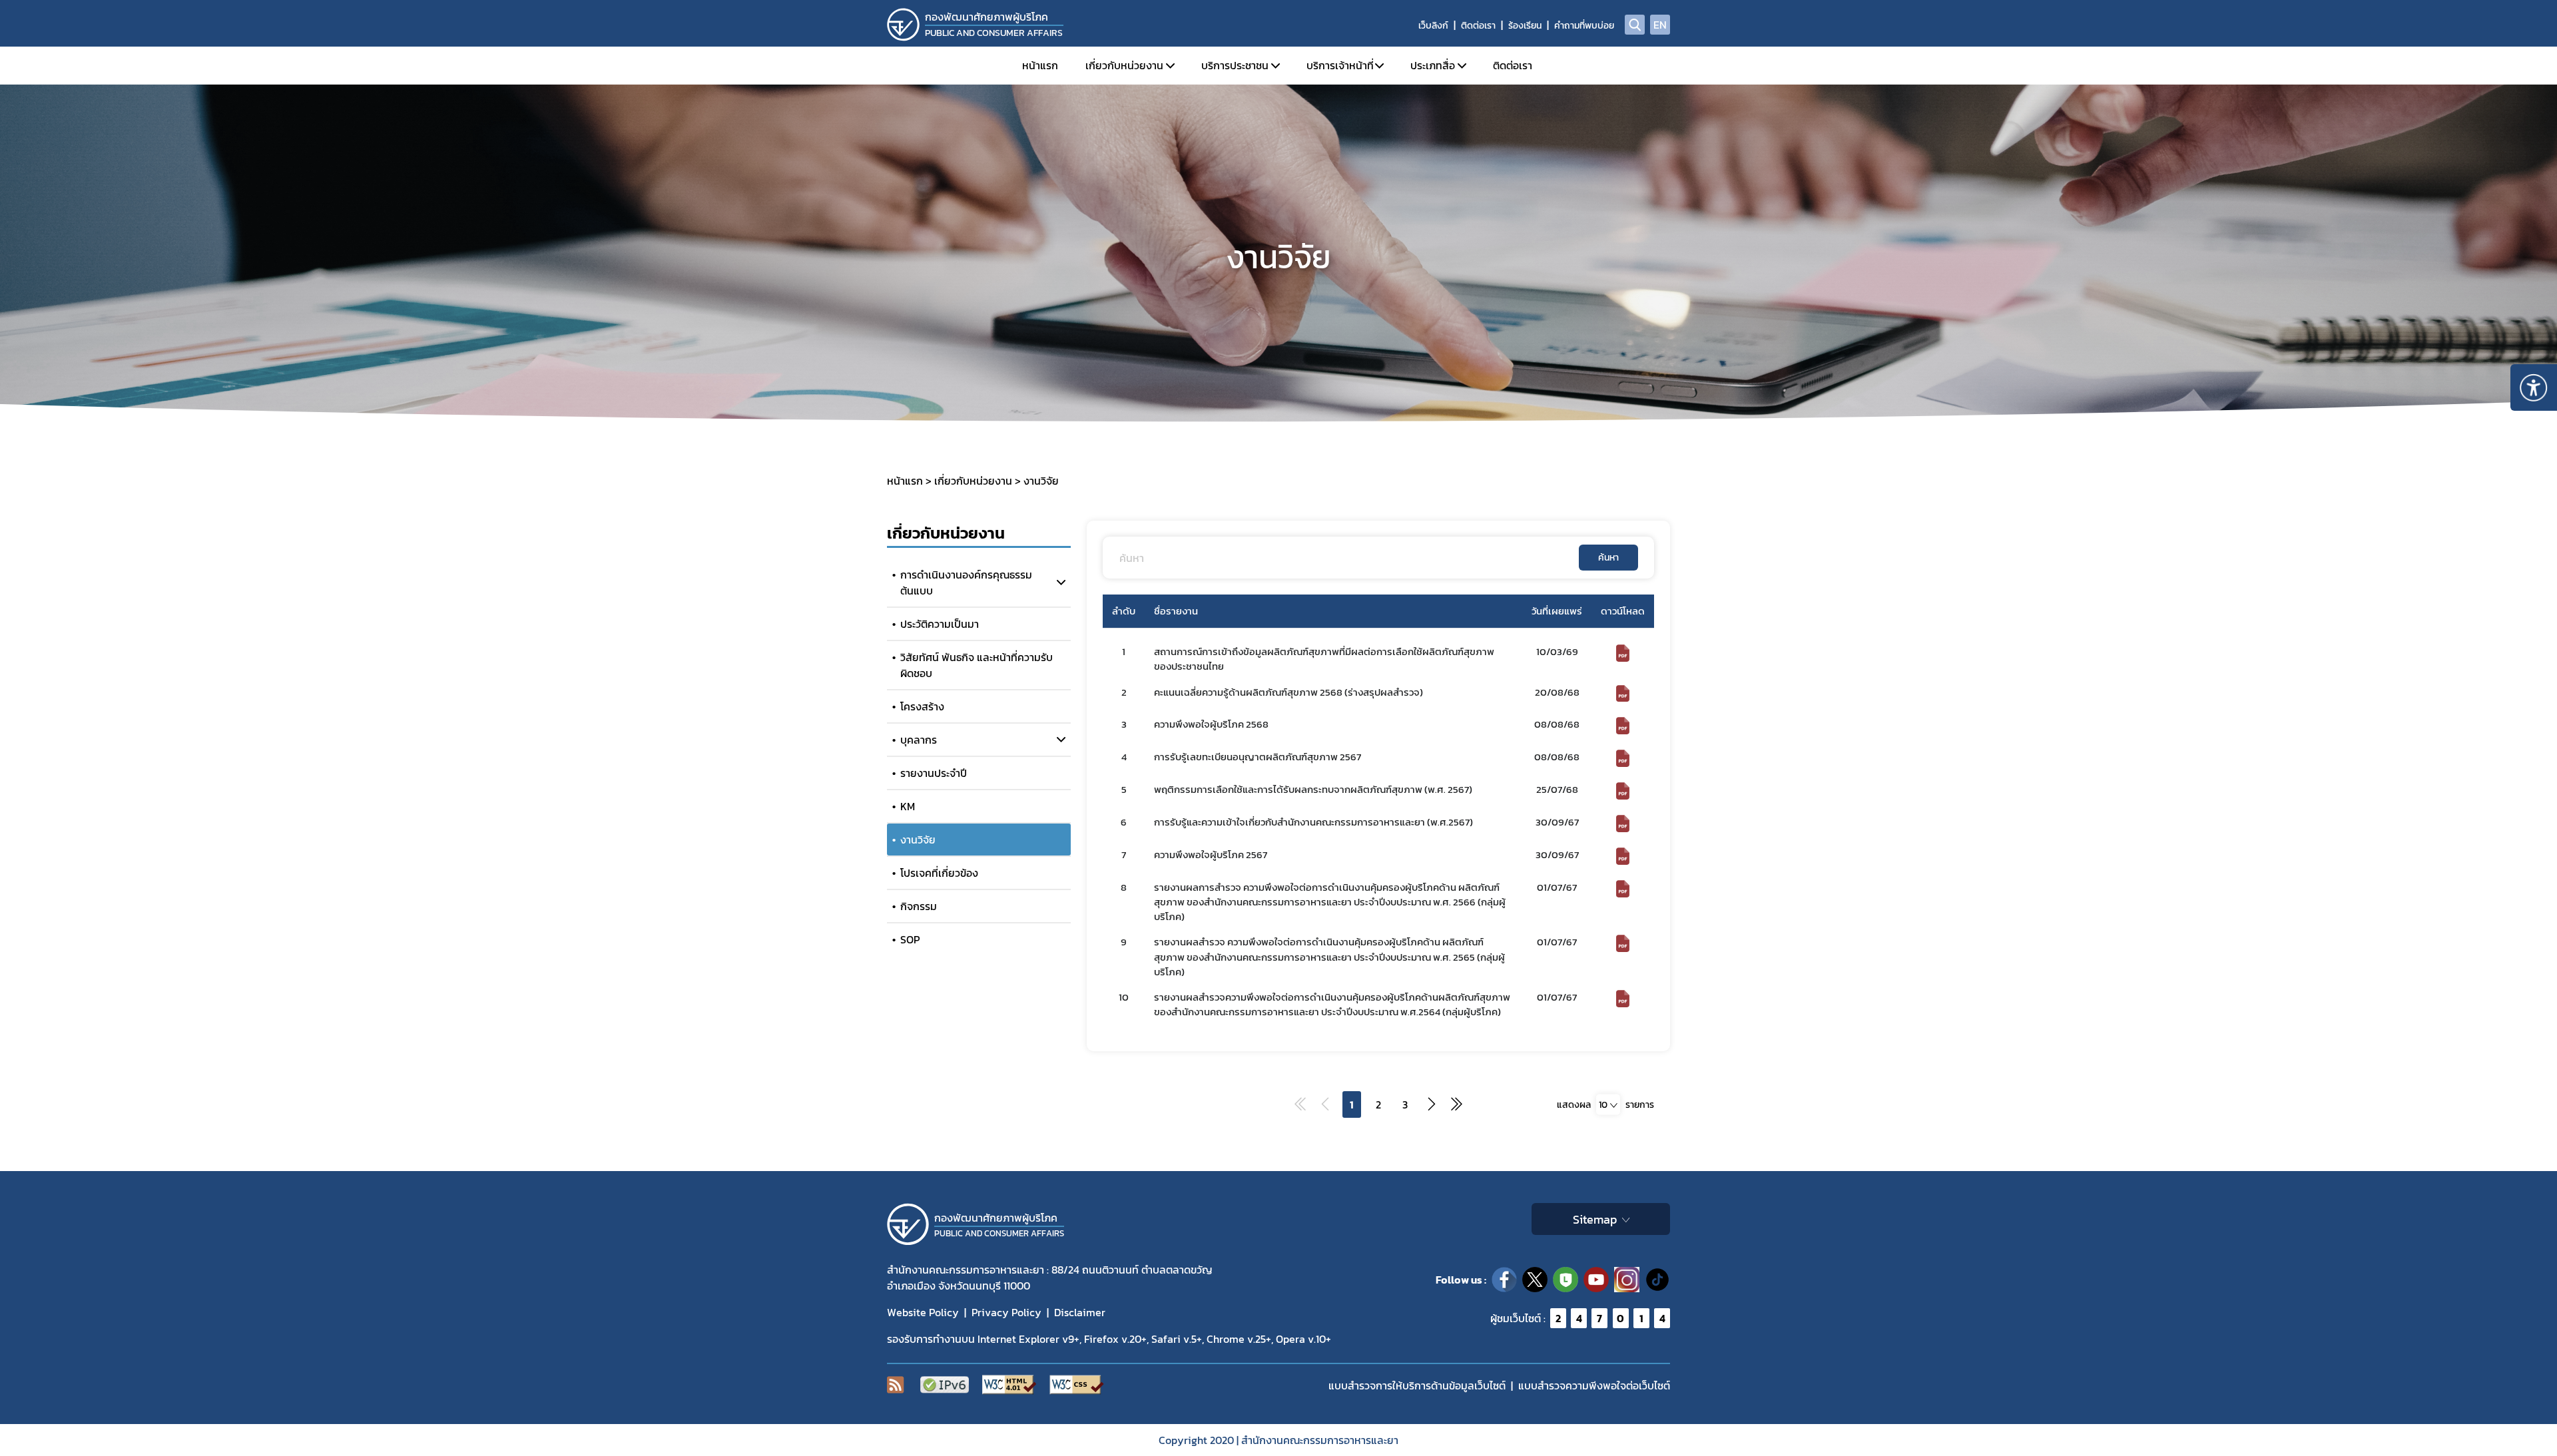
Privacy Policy (1006, 1312)
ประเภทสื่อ (1433, 65)
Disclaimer (1080, 1312)
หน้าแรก (1040, 65)
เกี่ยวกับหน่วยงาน (1124, 65)
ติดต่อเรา (1478, 26)
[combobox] (1608, 1105)
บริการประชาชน (1235, 65)
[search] (1635, 25)
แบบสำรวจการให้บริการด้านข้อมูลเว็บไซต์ (1417, 1385)
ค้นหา (1608, 558)
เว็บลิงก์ (1433, 26)
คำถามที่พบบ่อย (1584, 26)
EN (1660, 25)
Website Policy (923, 1312)
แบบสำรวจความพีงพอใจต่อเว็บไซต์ (1594, 1385)
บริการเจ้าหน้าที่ (1340, 65)
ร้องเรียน (1525, 26)
